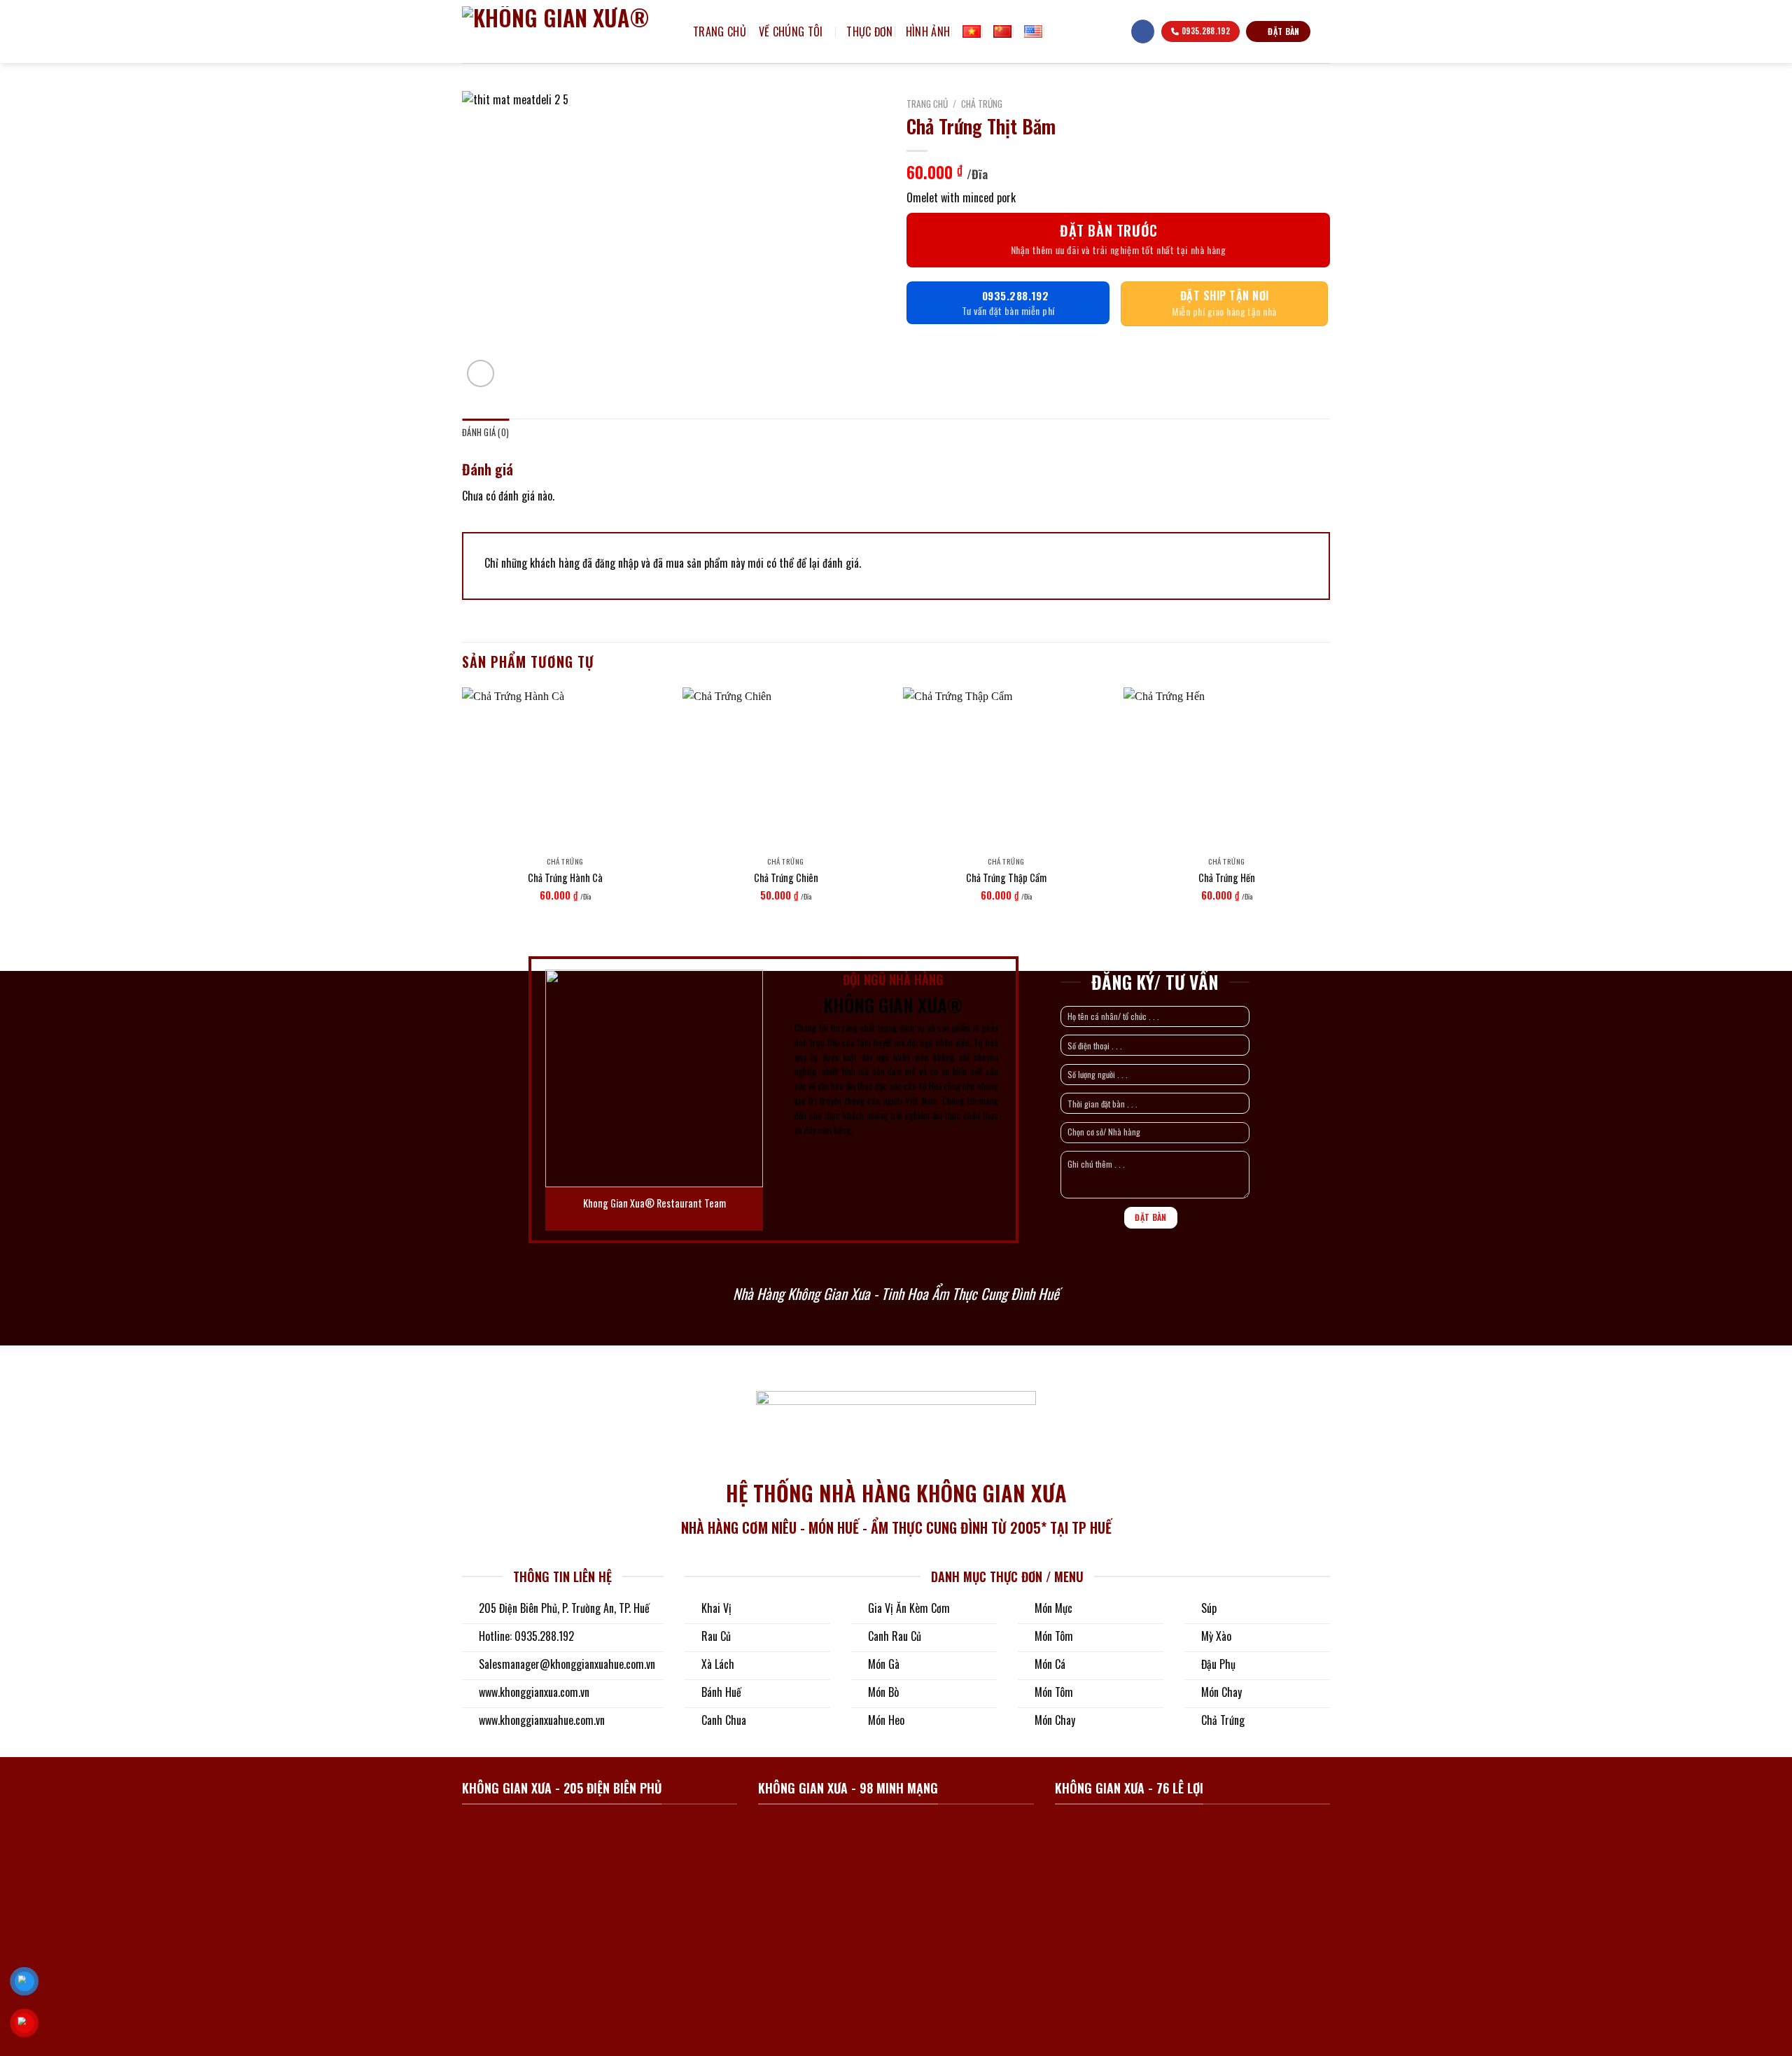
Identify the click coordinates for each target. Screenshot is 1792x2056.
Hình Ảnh (928, 32)
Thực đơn (870, 32)
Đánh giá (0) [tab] (485, 432)
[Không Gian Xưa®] (567, 32)
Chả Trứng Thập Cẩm (1006, 878)
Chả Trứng (982, 104)
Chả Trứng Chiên (786, 878)
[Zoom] (481, 373)
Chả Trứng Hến (1227, 878)
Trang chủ (720, 32)
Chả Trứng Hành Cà (565, 878)
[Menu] (1113, 32)
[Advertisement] (896, 1762)
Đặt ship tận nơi (1225, 295)
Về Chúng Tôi (791, 32)
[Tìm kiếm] (1060, 31)
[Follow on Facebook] (1143, 32)
